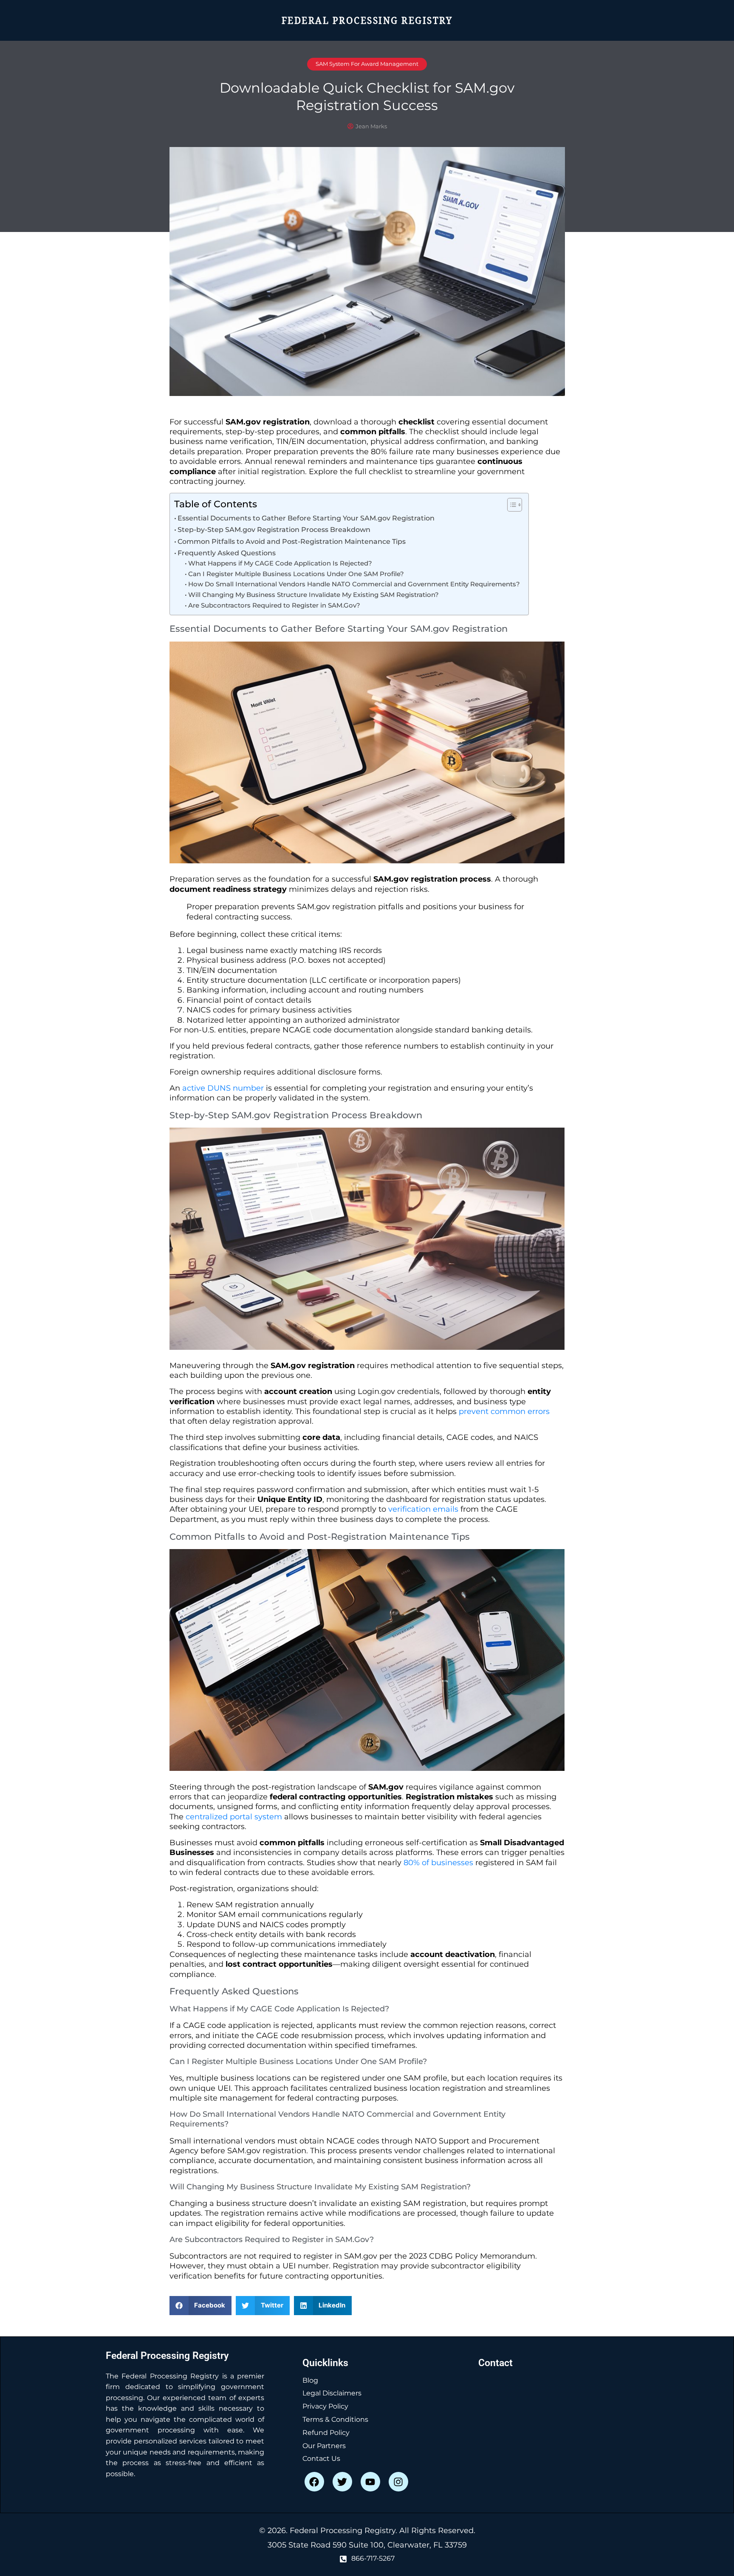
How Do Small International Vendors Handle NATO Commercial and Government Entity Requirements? (354, 584)
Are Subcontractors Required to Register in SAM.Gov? (274, 605)
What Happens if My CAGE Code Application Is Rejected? (280, 563)
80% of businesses (438, 1863)
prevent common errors (504, 1411)
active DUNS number (223, 1088)
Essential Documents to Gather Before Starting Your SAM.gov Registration (306, 518)
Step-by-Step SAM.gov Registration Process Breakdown (274, 529)
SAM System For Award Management (367, 64)
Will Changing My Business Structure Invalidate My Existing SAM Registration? (313, 595)
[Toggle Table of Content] (510, 505)
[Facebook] (314, 2482)
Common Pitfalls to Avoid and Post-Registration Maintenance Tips (292, 541)
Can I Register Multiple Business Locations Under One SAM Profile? (296, 574)
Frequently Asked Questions (227, 553)
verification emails (423, 1509)
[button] (201, 2306)
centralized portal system (234, 1817)
